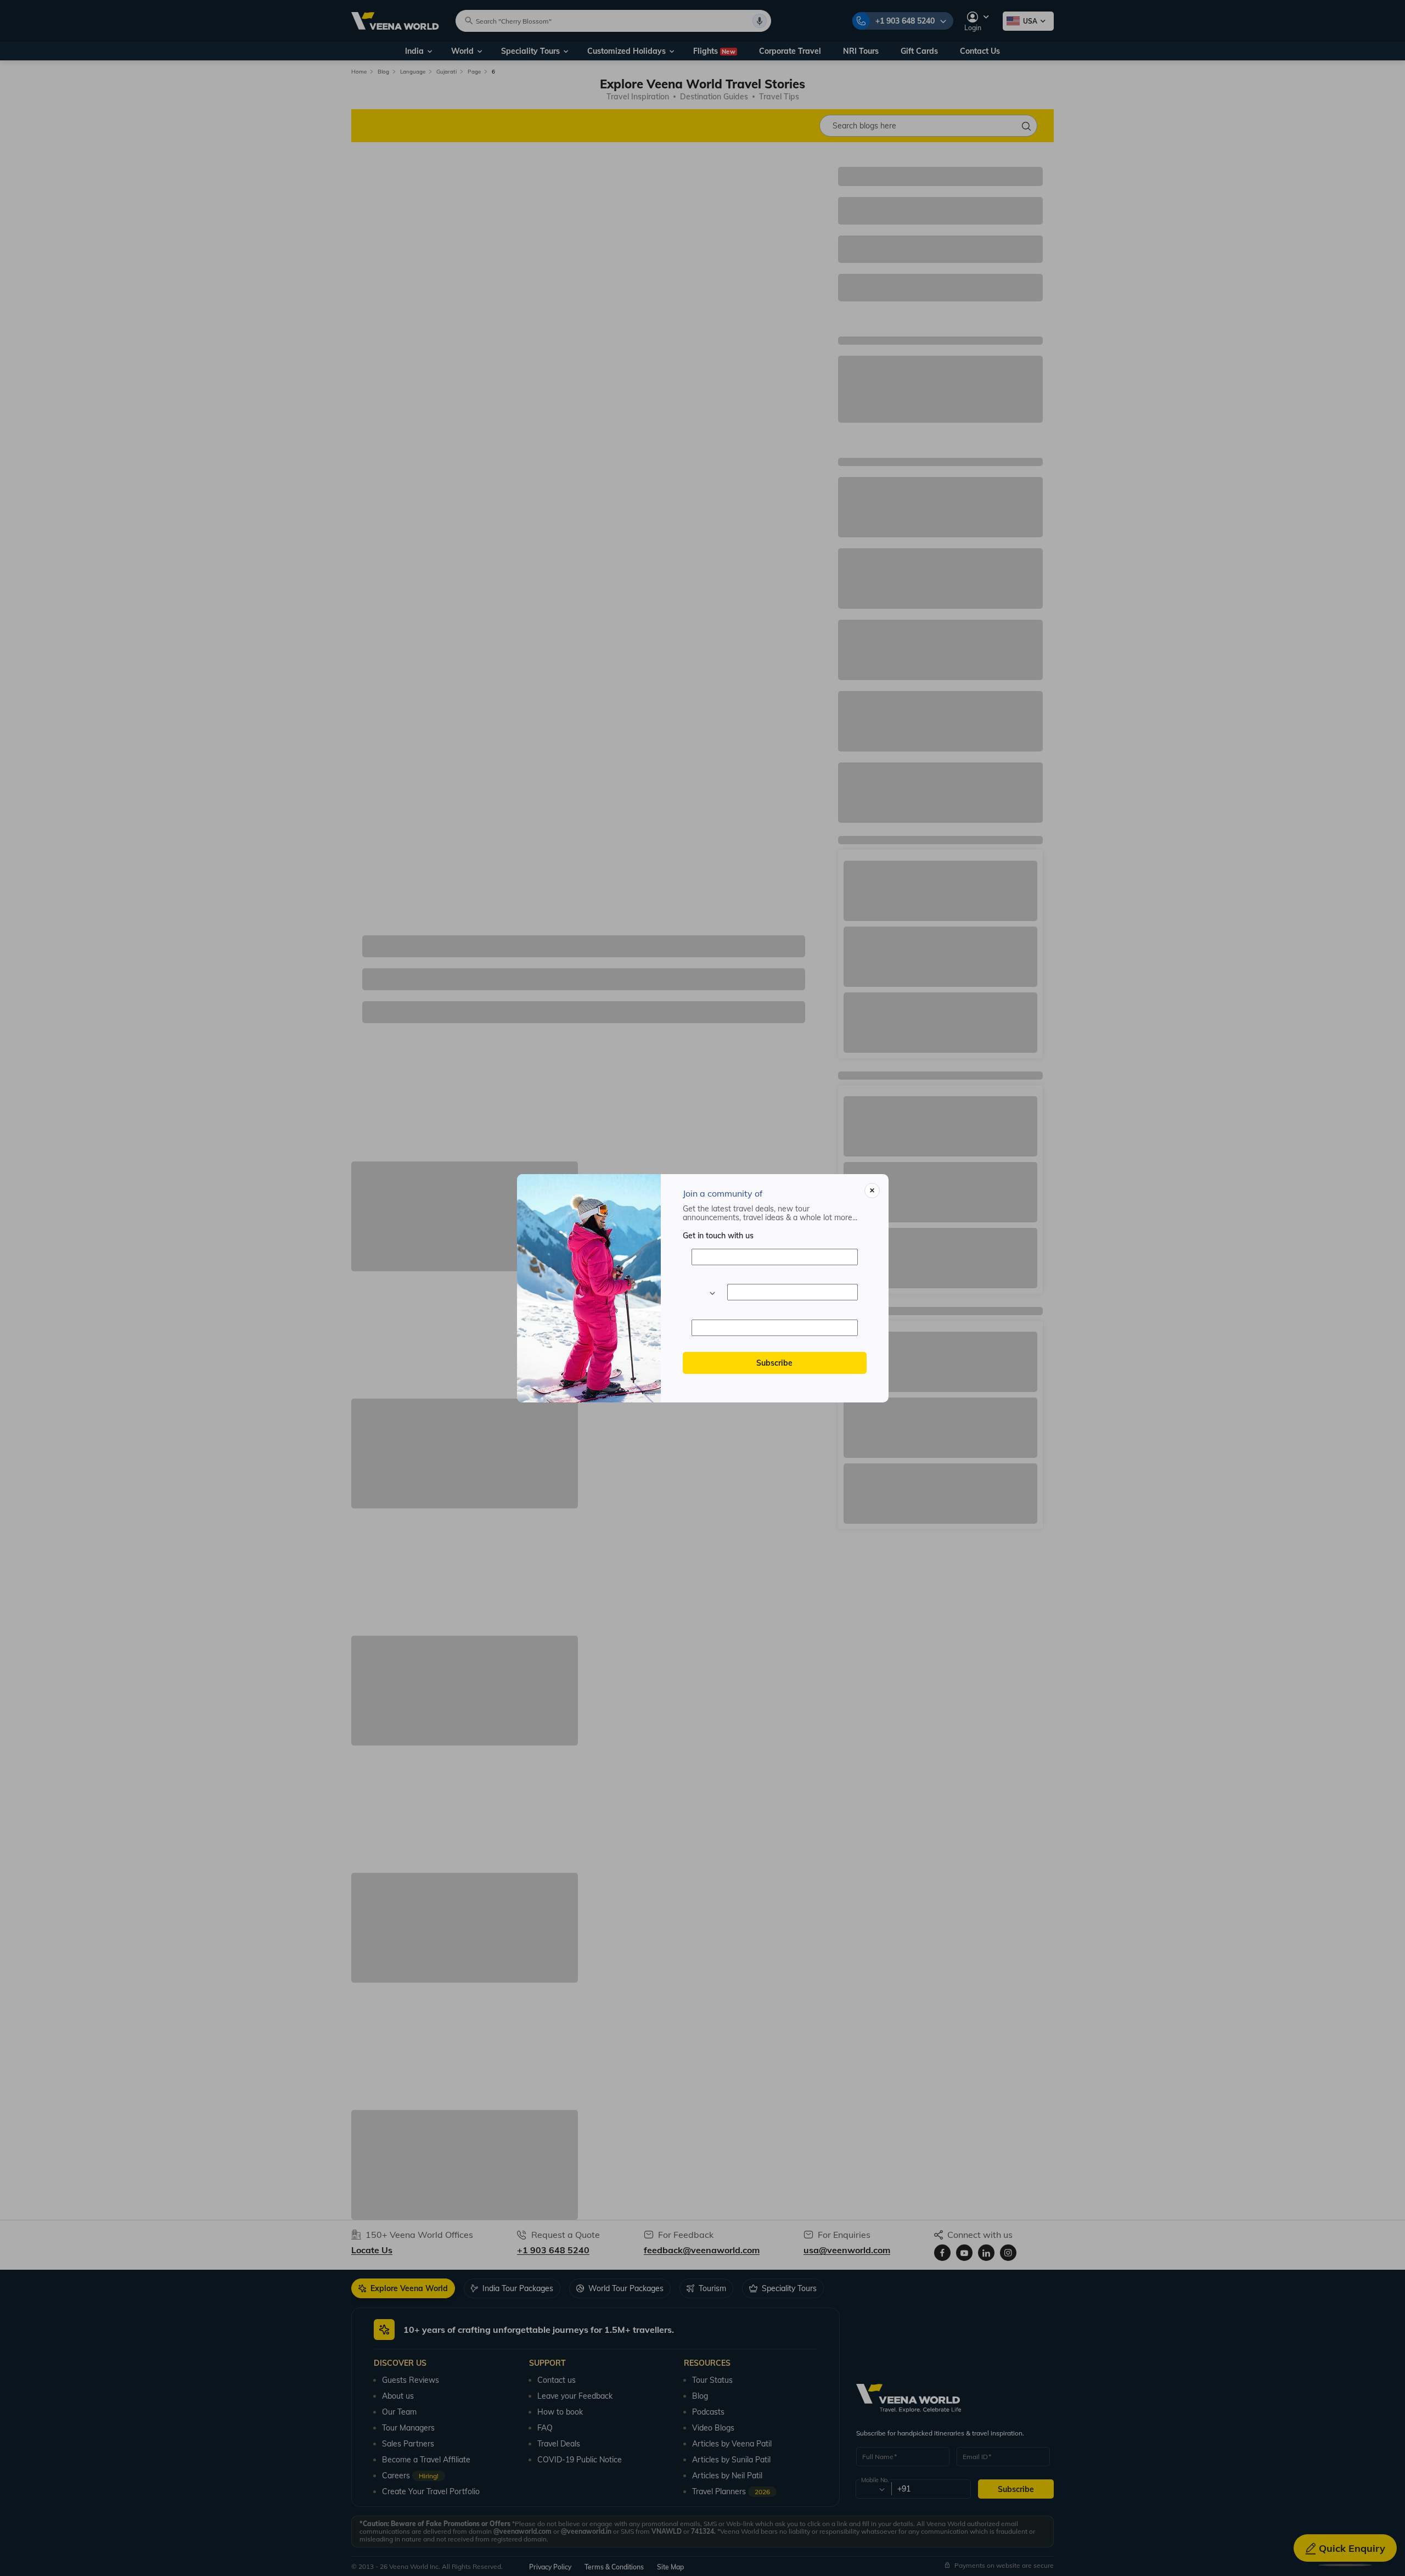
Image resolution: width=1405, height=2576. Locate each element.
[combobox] (703, 1292)
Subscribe (774, 1363)
